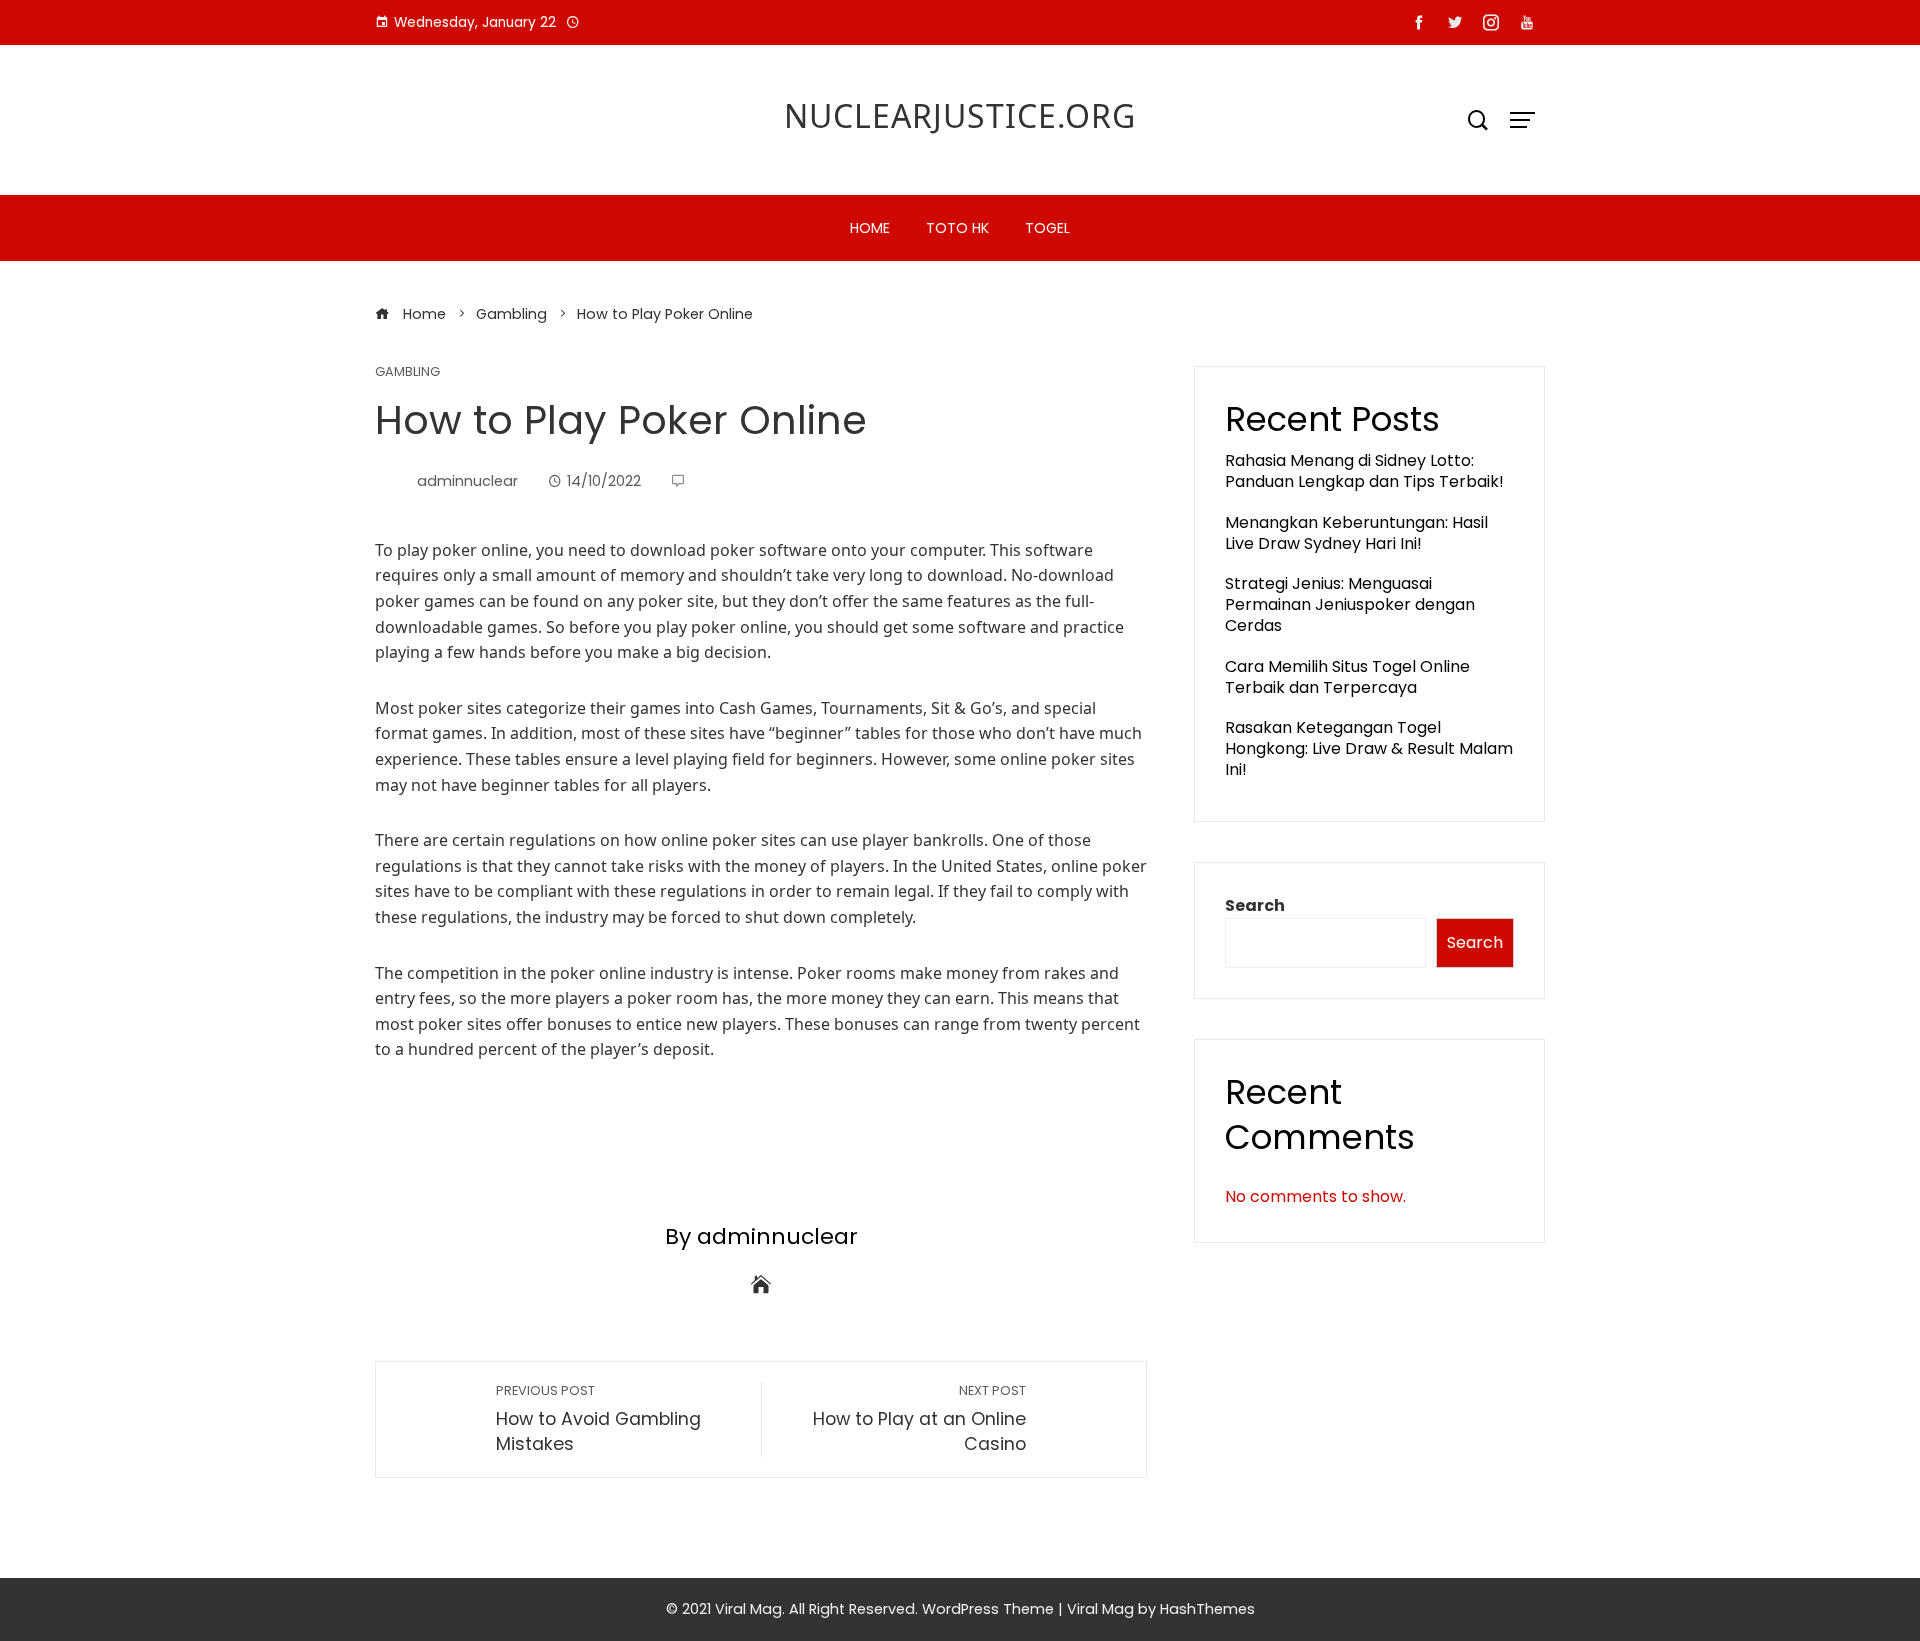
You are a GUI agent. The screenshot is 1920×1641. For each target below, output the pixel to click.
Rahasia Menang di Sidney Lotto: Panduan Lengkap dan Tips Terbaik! (1364, 471)
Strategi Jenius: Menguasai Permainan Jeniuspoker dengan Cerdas (1350, 604)
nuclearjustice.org (960, 115)
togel (1047, 228)
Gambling (407, 372)
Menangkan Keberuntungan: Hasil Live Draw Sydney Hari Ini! (1356, 533)
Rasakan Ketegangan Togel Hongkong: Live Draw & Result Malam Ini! (1369, 748)
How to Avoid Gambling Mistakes (598, 1419)
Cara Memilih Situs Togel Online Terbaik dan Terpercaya (1347, 677)
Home (870, 228)
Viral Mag (1100, 1609)
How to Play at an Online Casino (919, 1419)
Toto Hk (957, 228)
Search (1255, 905)
